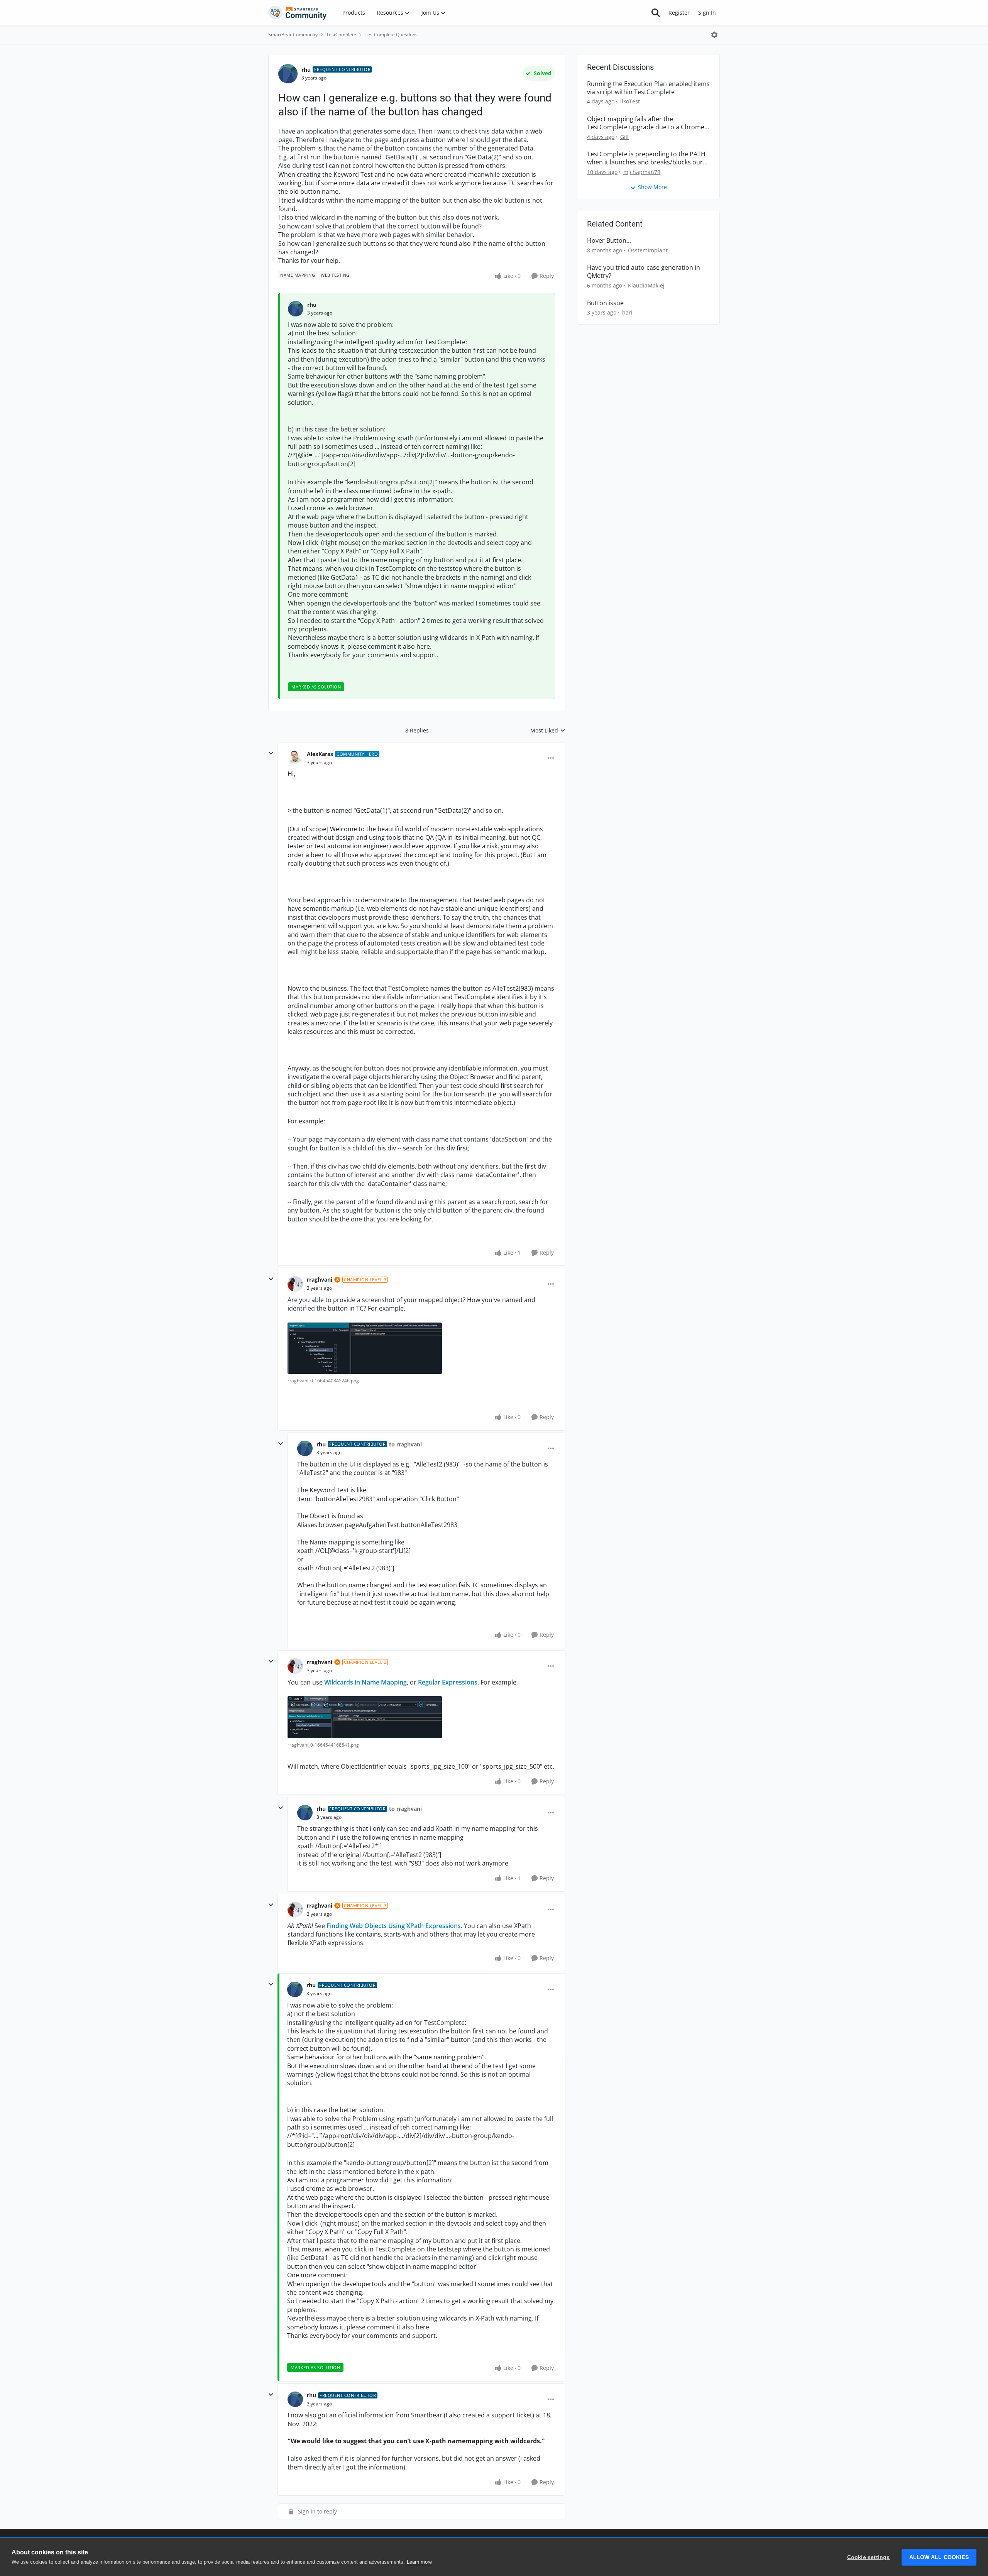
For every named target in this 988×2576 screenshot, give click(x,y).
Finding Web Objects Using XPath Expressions (394, 1926)
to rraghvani (405, 1444)
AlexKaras (320, 754)
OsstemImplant (648, 250)
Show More (652, 187)
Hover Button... (609, 241)
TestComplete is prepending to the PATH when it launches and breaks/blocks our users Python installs (646, 158)
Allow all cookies (939, 2557)
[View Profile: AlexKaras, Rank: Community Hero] (295, 758)
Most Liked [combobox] (548, 731)
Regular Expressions (448, 1682)
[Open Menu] (714, 35)
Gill (624, 137)
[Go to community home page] (298, 13)
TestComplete (341, 35)
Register (679, 13)
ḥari (627, 312)
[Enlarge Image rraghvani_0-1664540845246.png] (365, 1348)
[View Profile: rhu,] (296, 309)
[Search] (656, 13)
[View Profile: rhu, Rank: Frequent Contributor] (288, 74)
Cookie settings (869, 2557)
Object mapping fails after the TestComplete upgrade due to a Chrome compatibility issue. (646, 123)
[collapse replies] (271, 753)
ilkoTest (630, 101)
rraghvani (320, 1280)
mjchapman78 (642, 172)
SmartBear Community (293, 35)
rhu (306, 70)
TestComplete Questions (391, 35)
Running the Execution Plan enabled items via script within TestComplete (648, 88)
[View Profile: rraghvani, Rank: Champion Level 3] (295, 1284)
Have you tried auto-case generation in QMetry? (644, 272)
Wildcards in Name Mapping (365, 1682)
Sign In (707, 13)
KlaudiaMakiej (646, 285)
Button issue (605, 303)
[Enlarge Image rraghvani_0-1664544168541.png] (365, 1717)
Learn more (419, 2562)
